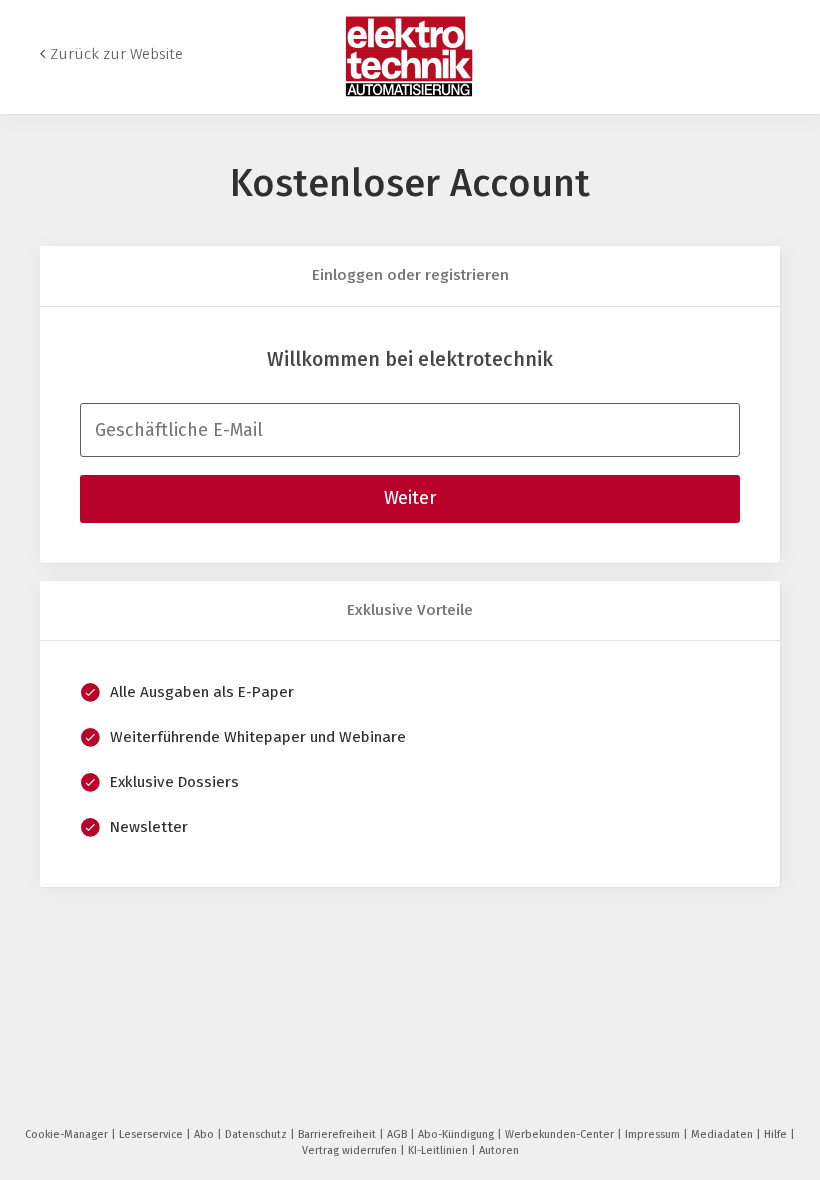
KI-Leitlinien (439, 1150)
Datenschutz (257, 1134)
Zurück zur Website (116, 54)
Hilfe (777, 1134)
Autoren (499, 1150)
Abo (205, 1134)
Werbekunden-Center (561, 1134)
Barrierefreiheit (338, 1134)
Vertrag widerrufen (351, 1150)
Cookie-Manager (68, 1134)
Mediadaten (723, 1134)
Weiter (410, 498)
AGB (398, 1134)
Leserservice (152, 1134)
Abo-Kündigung (457, 1134)
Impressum (654, 1134)
